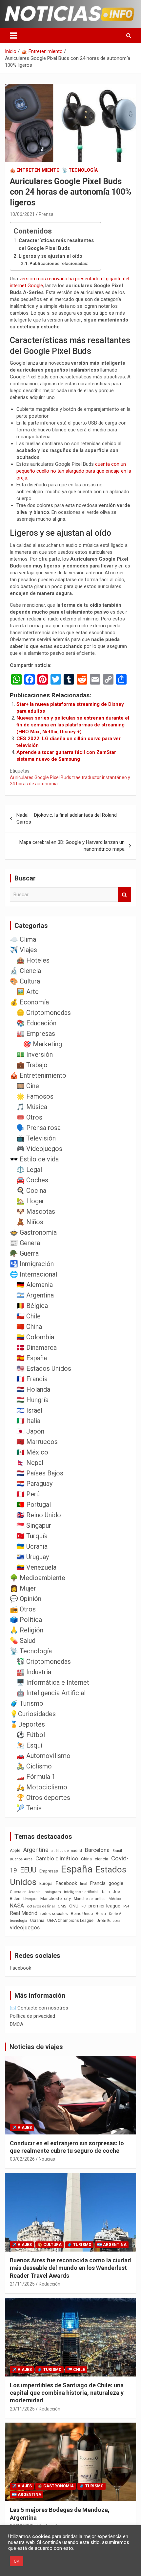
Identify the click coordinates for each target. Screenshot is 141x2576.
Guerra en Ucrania (25, 1892)
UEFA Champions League (70, 1921)
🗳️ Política (26, 1620)
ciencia (101, 1859)
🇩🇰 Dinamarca (37, 1348)
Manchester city (56, 1898)
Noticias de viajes (36, 2047)
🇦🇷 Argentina (35, 1295)
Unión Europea (108, 1921)
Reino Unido (82, 1914)
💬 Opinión (26, 1599)
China (86, 1859)
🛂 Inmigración (32, 1264)
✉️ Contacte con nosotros (39, 2008)
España (77, 1869)
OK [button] (17, 2561)
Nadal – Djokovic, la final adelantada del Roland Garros (67, 818)
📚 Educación (36, 1023)
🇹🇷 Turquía (32, 1536)
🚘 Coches (32, 1180)
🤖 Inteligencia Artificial (51, 1693)
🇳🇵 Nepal (30, 1463)
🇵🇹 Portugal (34, 1505)
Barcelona (97, 1850)
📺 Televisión (36, 1138)
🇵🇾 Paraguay (34, 1484)
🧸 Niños (30, 1222)
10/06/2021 (22, 214)
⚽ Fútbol (31, 1735)
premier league (104, 1906)
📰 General (26, 1243)
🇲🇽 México (32, 1452)
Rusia (101, 1914)
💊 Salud (23, 1641)
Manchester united (90, 1899)
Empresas (49, 1871)
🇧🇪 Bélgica (32, 1306)
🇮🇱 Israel (29, 1410)
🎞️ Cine (28, 1086)
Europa (46, 1883)
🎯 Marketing (42, 1044)
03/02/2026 (22, 2159)
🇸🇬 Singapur (34, 1525)
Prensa (46, 214)
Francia (98, 1883)
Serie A (115, 1914)
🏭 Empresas (36, 1034)
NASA (17, 1906)
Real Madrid (24, 1913)
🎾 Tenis (29, 1808)
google (116, 1883)
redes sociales (54, 1914)
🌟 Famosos (35, 1096)
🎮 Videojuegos (39, 1149)
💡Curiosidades (33, 1714)
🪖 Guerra (24, 1253)
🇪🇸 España (32, 1358)
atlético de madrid (67, 1851)
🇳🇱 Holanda (33, 1389)
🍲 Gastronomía (33, 1232)
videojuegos (25, 1927)
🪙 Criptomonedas (44, 1013)
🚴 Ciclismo (34, 1766)
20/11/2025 (22, 2409)
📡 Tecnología (80, 170)
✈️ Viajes (23, 950)
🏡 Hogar (30, 1201)
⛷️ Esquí (29, 1745)
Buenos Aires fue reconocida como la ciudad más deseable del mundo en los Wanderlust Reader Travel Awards (70, 2268)
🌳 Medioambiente (38, 1578)
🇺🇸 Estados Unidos (44, 1368)
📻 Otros (23, 1609)
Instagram (52, 1892)
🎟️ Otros (29, 1117)
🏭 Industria (34, 1672)
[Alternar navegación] (13, 36)
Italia (105, 1892)
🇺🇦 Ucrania (32, 1546)
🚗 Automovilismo (43, 1756)
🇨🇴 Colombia (35, 1337)
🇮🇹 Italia (28, 1421)
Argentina (36, 1850)
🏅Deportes (27, 1724)
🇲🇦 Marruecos (37, 1442)
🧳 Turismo (27, 1703)
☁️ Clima (23, 939)
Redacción (50, 2284)
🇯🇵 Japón (30, 1431)
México (115, 1899)
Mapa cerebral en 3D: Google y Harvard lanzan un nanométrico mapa (72, 846)
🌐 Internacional (33, 1274)
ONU (74, 1906)
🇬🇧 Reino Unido (39, 1515)
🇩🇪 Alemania (35, 1285)
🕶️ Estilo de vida (34, 1159)
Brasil (117, 1851)
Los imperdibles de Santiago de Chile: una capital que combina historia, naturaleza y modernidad (67, 2393)
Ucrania (37, 1921)
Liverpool (30, 1899)
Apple (15, 1851)
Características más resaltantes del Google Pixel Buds (56, 244)
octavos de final (41, 1906)
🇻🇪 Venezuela (36, 1567)
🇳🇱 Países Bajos (40, 1473)
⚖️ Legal (29, 1170)
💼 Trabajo (32, 1065)
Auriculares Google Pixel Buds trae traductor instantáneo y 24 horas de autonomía (70, 781)
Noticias (47, 2159)
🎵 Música (32, 1107)
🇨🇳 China (29, 1327)
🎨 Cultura (25, 981)
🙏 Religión (27, 1630)
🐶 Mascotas (36, 1211)
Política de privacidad (32, 2016)
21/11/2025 (22, 2284)
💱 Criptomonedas (44, 1662)
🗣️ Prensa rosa (39, 1128)
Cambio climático (57, 1859)
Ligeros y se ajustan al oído (50, 256)
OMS (62, 1906)
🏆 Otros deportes (43, 1798)
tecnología (19, 1921)
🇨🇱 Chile (29, 1316)
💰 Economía (29, 1002)
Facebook (66, 1883)
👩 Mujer (23, 1588)
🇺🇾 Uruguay (33, 1557)
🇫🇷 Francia (32, 1379)
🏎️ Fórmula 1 (36, 1777)
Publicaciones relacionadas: (59, 263)
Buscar (125, 895)
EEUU (28, 1870)
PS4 (126, 1906)
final (84, 1884)
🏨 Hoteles (33, 960)
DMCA (17, 2024)
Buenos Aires (21, 1859)
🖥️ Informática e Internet (53, 1682)
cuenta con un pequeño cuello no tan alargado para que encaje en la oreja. (74, 471)
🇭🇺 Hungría (32, 1400)
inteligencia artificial (81, 1892)
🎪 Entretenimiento (35, 170)
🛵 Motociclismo (42, 1787)
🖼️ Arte (28, 992)
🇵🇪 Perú (28, 1494)
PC (83, 1906)
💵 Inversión (35, 1054)
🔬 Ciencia (25, 971)
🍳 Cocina (31, 1191)
